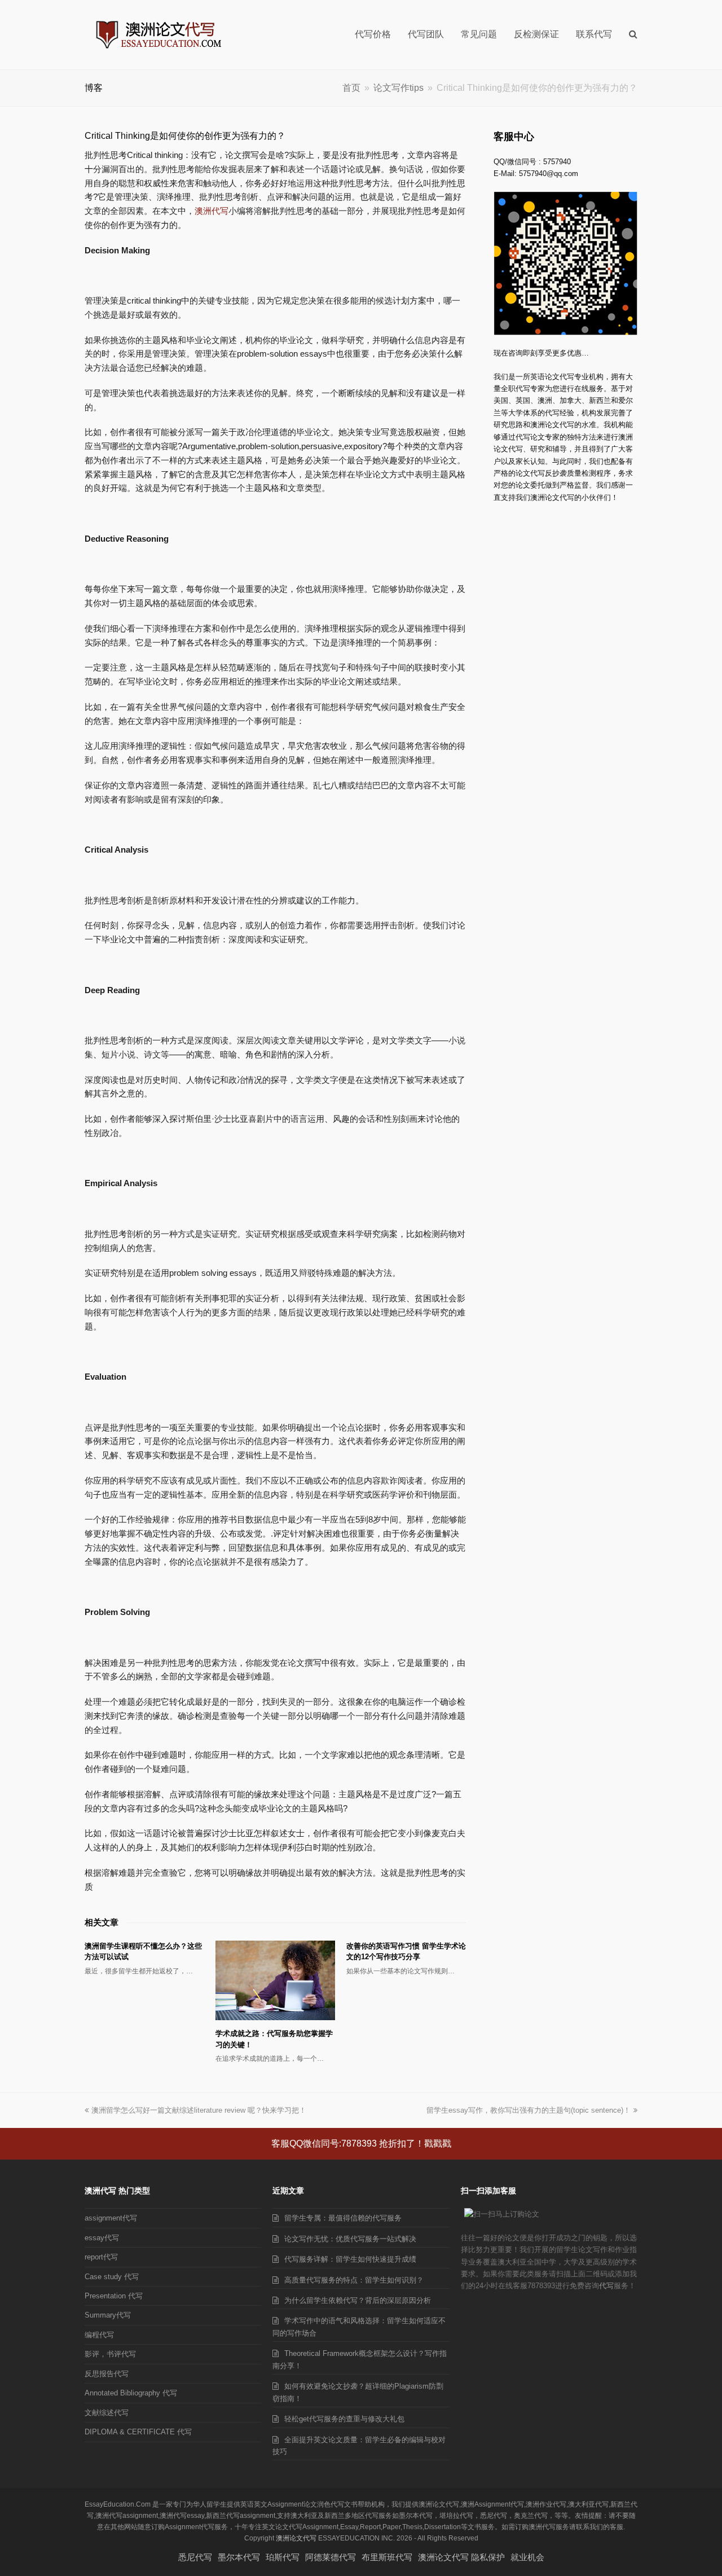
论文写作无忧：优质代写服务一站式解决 (350, 2239)
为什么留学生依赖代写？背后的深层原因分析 (358, 2300)
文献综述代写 (107, 2413)
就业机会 (527, 2557)
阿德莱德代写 (331, 2557)
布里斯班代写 (387, 2557)
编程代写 (99, 2335)
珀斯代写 (283, 2557)
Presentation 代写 (114, 2296)
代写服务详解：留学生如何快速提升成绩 (350, 2259)
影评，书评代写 (110, 2354)
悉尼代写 (195, 2557)
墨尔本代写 (239, 2557)
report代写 (101, 2257)
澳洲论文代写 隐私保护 (461, 2557)
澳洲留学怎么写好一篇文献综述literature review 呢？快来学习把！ (199, 2110)
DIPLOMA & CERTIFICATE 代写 (138, 2432)
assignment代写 (111, 2218)
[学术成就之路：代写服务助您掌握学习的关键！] (275, 1980)
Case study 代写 (112, 2277)
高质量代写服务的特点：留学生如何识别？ (354, 2280)
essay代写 (102, 2238)
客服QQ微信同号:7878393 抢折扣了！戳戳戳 (361, 2143)
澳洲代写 (212, 211)
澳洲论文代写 (296, 2538)
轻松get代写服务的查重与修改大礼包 (344, 2419)
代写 (606, 2286)
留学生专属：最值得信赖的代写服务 (343, 2218)
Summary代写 (108, 2315)
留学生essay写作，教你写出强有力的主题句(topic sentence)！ (529, 2110)
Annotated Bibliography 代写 (131, 2393)
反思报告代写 (107, 2374)
